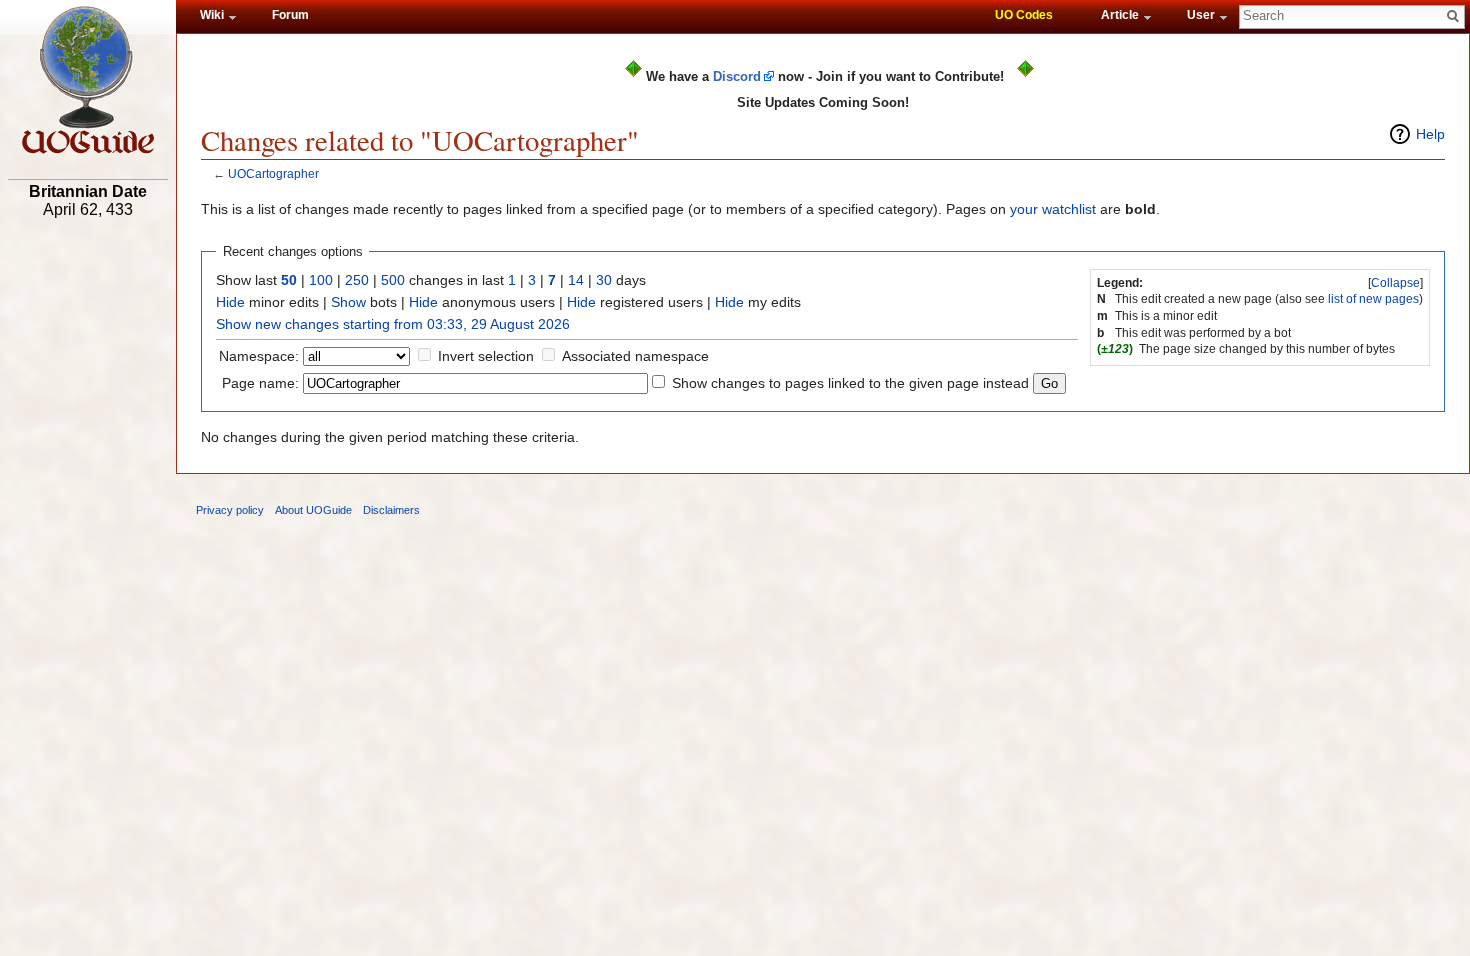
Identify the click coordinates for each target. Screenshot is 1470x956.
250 (357, 280)
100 (321, 280)
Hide (230, 302)
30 (604, 280)
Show (348, 302)
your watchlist (1053, 209)
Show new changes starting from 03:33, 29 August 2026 (393, 324)
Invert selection (486, 356)
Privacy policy (230, 510)
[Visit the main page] (88, 80)
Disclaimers (391, 510)
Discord (737, 76)
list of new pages (1373, 299)
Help (1430, 134)
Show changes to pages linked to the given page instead (850, 383)
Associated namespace (635, 356)
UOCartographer (273, 173)
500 (393, 280)
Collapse (1395, 283)
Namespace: (259, 356)
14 (576, 280)
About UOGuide (313, 510)
